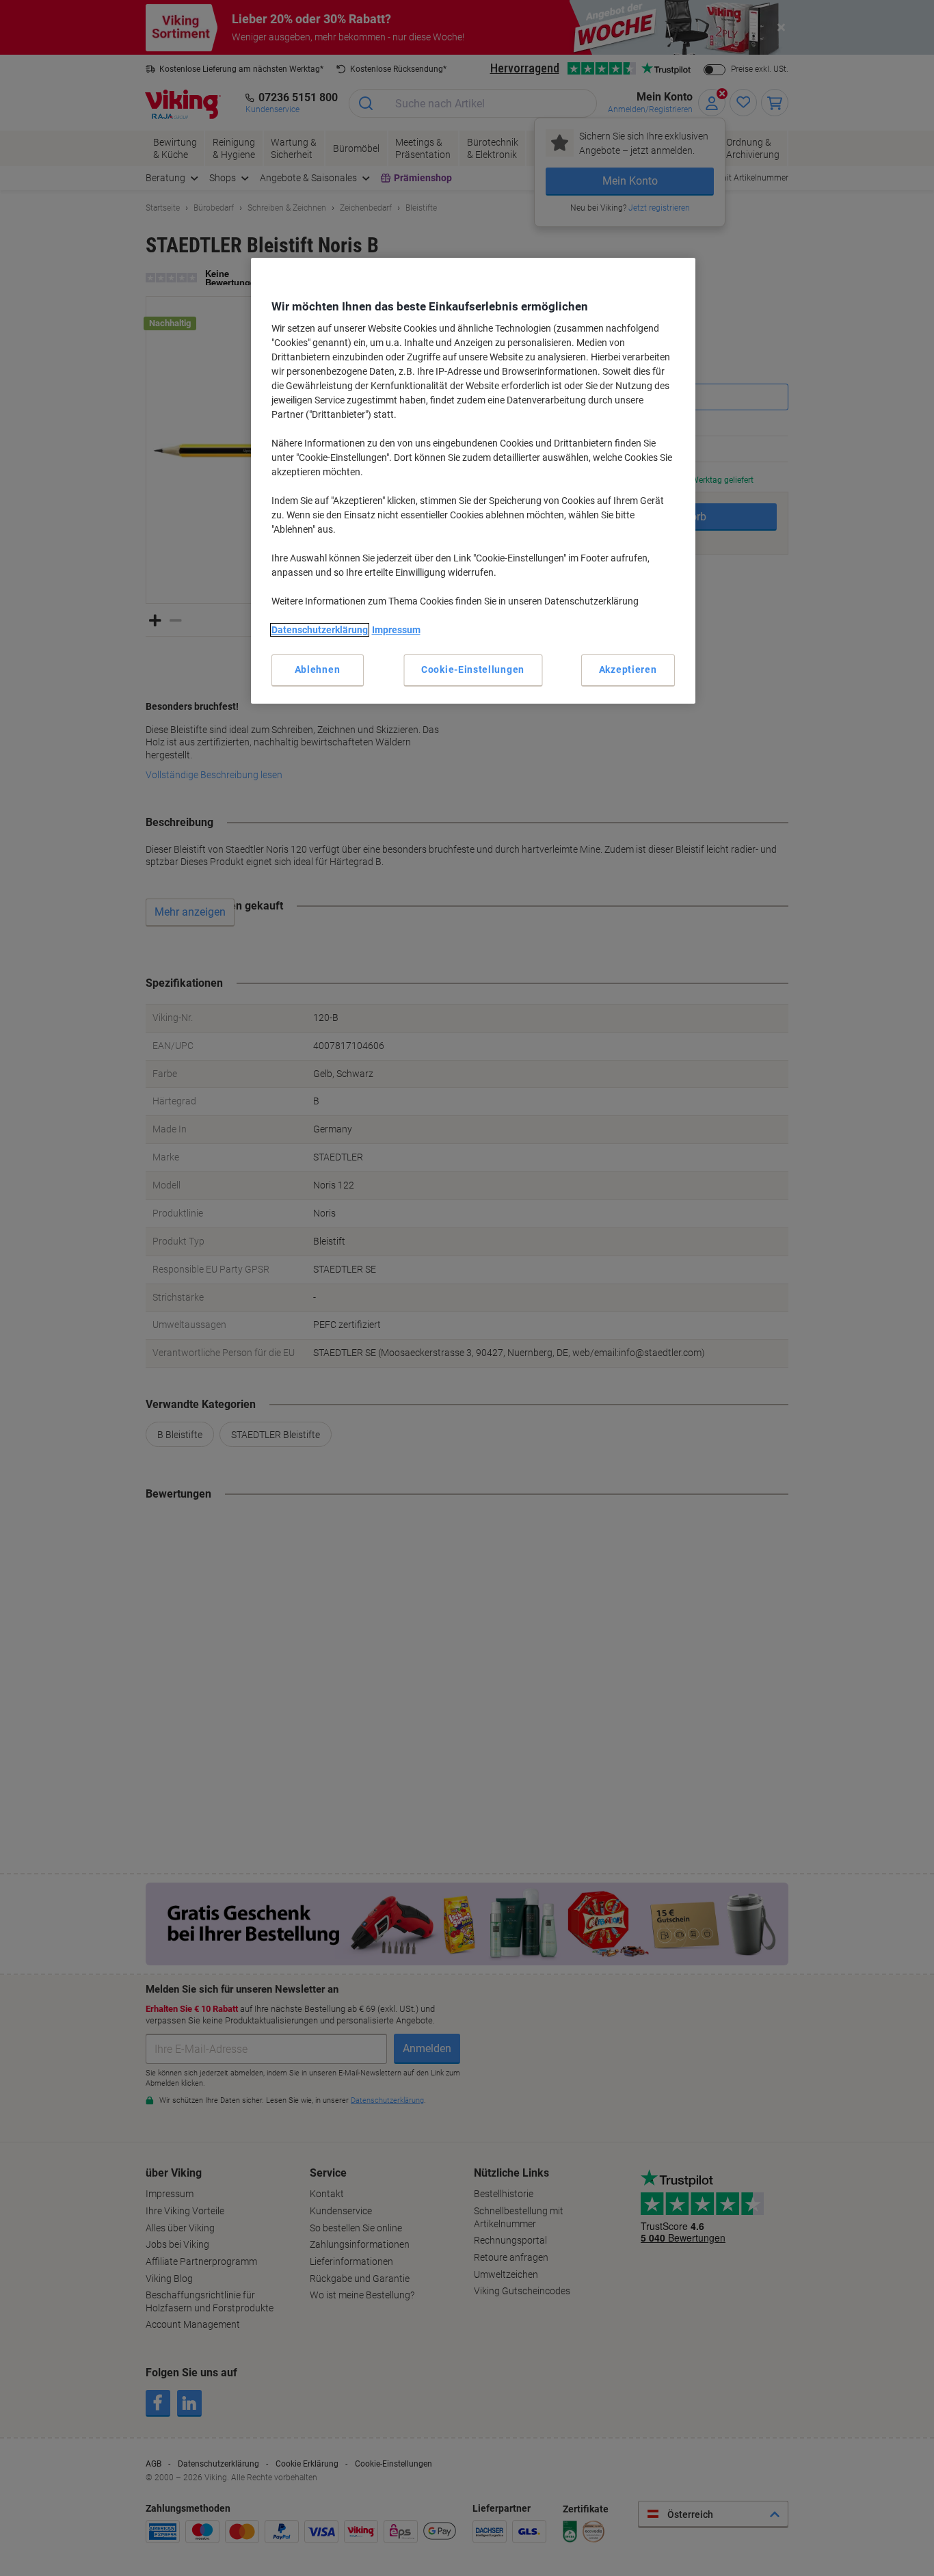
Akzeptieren (628, 669)
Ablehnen (318, 669)
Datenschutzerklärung (320, 630)
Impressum (396, 630)
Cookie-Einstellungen (473, 669)
